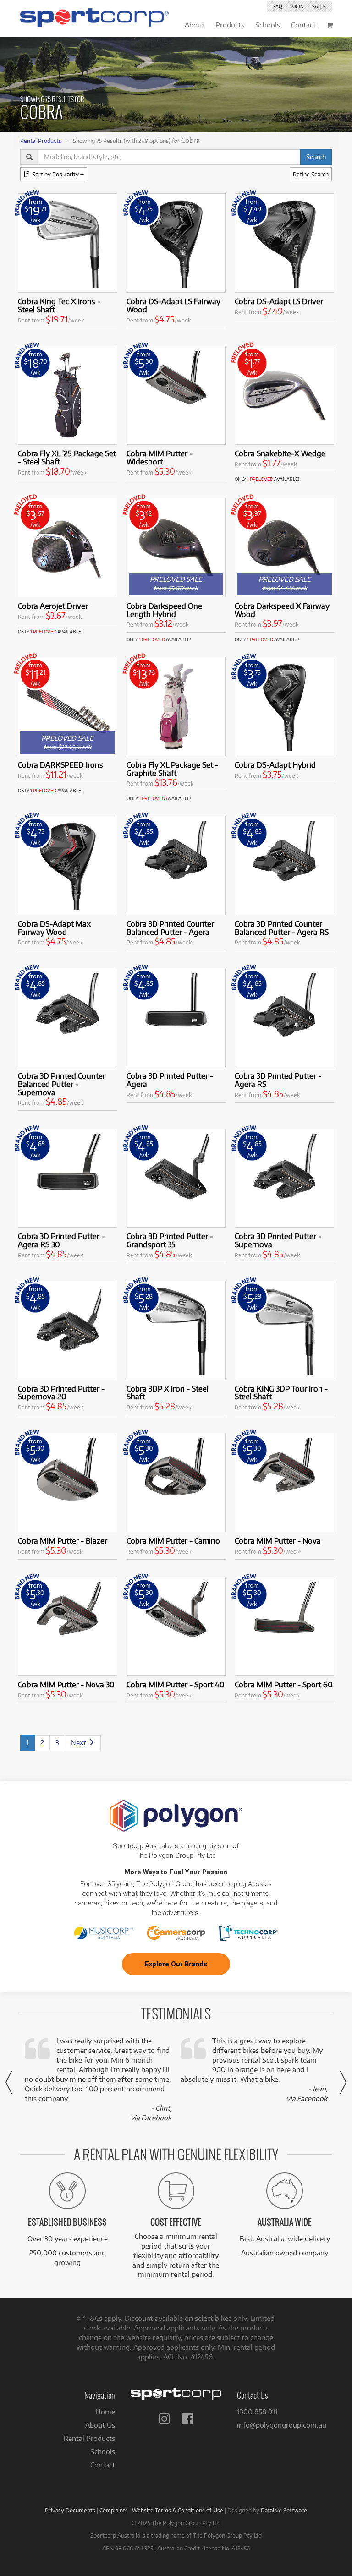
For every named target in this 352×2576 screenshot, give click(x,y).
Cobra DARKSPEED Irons (60, 765)
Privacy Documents (70, 2510)
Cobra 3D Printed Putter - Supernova (278, 1240)
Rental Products (41, 141)
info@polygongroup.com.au (282, 2425)
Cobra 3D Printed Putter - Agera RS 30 (61, 1240)
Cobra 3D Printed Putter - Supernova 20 (61, 1393)
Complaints (114, 2510)
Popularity (56, 174)
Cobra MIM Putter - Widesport (159, 457)
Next (79, 1743)
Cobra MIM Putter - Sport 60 (284, 1684)
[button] (9, 2082)
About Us (100, 2425)
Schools (103, 2452)
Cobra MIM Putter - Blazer (63, 1541)
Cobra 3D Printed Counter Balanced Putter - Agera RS (282, 928)
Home (105, 2412)
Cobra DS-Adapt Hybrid (275, 765)
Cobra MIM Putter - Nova (278, 1541)
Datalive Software (284, 2510)
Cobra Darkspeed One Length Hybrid (164, 610)
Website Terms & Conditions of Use (178, 2510)
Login (297, 6)
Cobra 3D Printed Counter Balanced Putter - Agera (170, 928)
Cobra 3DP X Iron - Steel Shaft (168, 1393)
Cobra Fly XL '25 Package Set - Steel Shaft (67, 457)
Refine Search (311, 174)
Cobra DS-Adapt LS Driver (279, 301)
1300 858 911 (257, 2412)
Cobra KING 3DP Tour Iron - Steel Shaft (281, 1393)
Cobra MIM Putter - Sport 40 (176, 1684)
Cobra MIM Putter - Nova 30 (66, 1684)
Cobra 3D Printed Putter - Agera (170, 1080)
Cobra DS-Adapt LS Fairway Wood (173, 305)
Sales (319, 6)
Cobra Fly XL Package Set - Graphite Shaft (172, 769)
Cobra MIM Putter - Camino (173, 1541)
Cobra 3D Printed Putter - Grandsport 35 (170, 1240)
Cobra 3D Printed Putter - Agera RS (278, 1080)
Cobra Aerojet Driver (53, 606)
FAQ (278, 6)
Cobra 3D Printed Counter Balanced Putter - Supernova (62, 1084)
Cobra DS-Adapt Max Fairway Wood (54, 928)
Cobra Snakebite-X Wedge (280, 453)
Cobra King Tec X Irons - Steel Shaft (59, 305)
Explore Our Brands (176, 1964)
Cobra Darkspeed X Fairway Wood (282, 610)
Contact (103, 2465)
